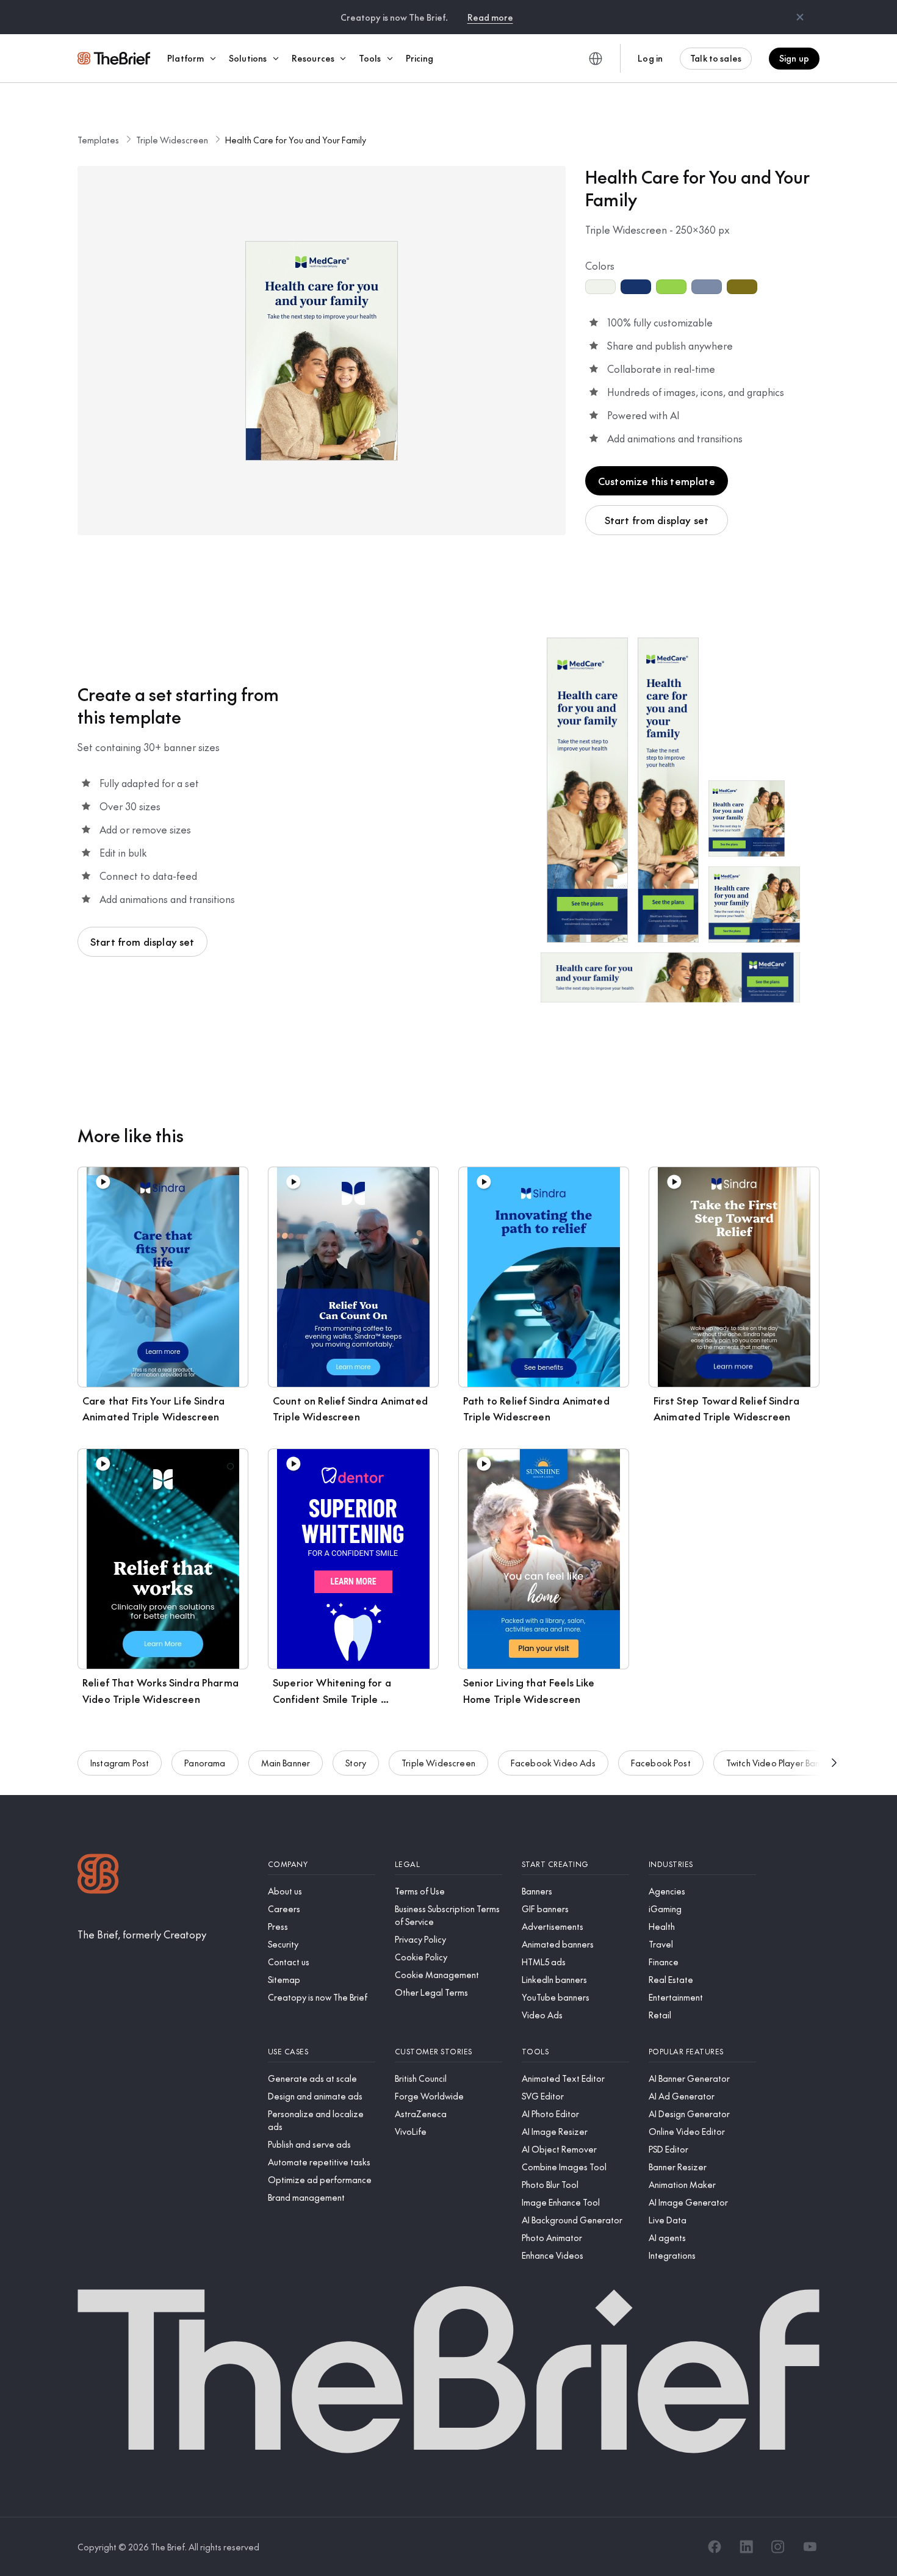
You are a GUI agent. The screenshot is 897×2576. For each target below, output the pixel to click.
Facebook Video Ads (553, 1763)
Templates (98, 140)
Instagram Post (120, 1763)
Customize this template (657, 481)
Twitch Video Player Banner (780, 1763)
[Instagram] (778, 2547)
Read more (490, 17)
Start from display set (657, 520)
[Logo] (98, 1875)
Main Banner (286, 1763)
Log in (650, 58)
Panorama (205, 1763)
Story (356, 1763)
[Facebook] (715, 2547)
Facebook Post (661, 1763)
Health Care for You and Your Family (296, 140)
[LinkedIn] (746, 2547)
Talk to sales (716, 58)
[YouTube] (810, 2547)
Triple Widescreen (172, 140)
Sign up (794, 58)
